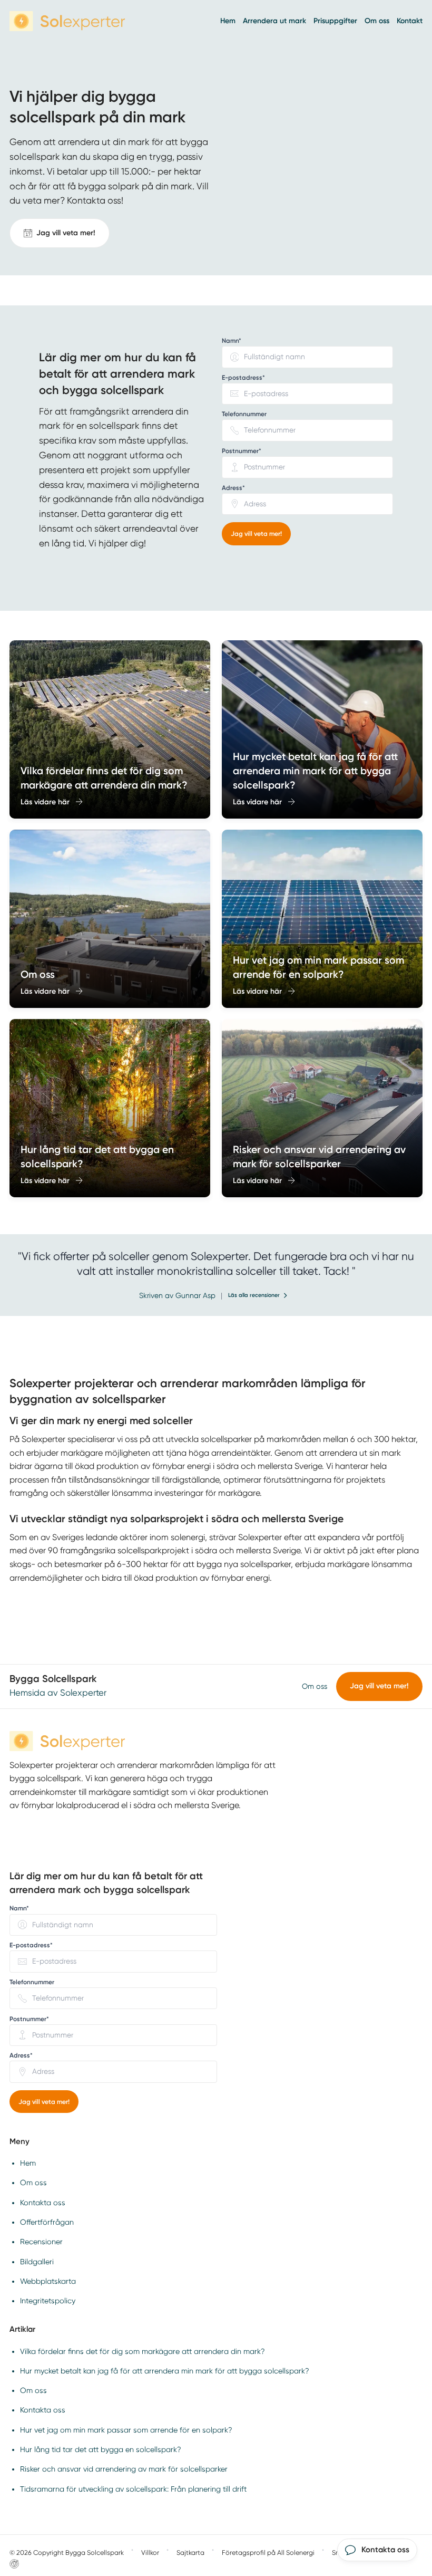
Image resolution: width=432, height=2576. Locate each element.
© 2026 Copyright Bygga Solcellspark (67, 2553)
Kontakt (410, 21)
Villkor (150, 2553)
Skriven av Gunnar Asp (177, 1295)
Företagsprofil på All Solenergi (268, 2553)
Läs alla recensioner (254, 1295)
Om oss (377, 21)
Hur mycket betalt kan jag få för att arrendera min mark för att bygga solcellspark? (165, 2371)
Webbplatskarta (48, 2281)
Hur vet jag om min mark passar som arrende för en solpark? (126, 2430)
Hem (228, 21)
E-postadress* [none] (243, 378)
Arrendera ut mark (274, 21)
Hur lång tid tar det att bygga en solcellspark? (101, 2449)
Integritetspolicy (48, 2301)
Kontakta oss (43, 2203)
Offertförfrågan (47, 2222)
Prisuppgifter (335, 21)
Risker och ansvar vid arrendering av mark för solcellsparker (124, 2469)
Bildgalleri (37, 2262)
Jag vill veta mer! (256, 534)
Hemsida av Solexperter (58, 1693)
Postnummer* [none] (242, 451)
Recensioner (41, 2242)
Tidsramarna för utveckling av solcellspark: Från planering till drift (133, 2489)
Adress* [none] (233, 488)
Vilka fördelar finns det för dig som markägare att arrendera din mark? (143, 2351)
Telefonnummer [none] (244, 414)
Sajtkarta (190, 2553)
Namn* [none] (232, 341)
